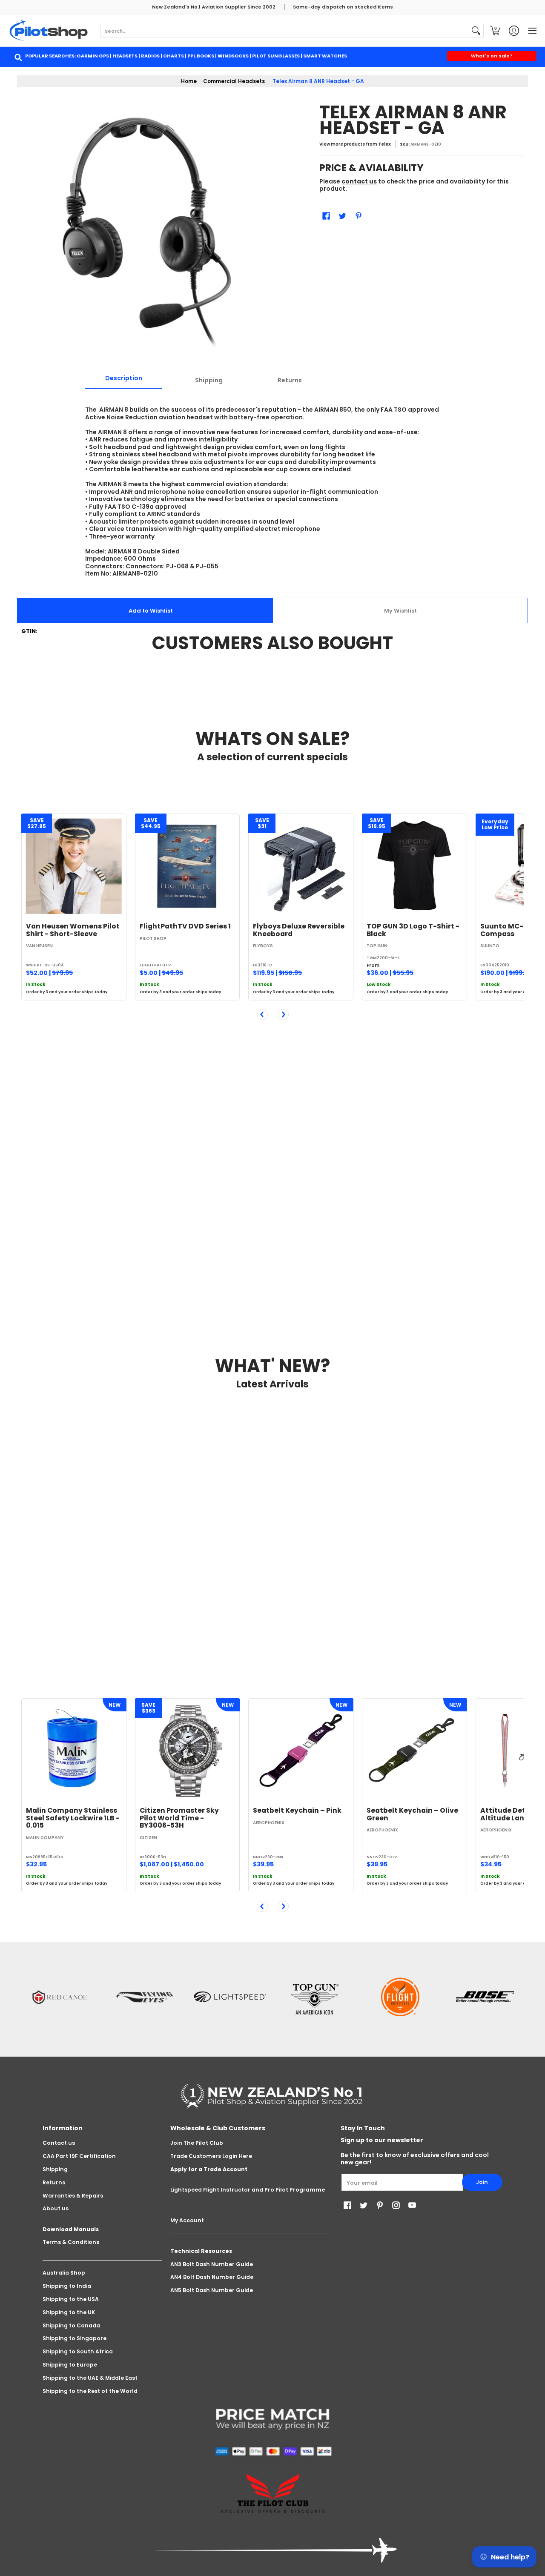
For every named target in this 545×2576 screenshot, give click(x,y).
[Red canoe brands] (60, 1997)
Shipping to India (67, 2286)
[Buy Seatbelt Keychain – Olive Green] (414, 1751)
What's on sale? (492, 56)
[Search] (476, 31)
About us (56, 2208)
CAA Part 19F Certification (79, 2156)
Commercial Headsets (234, 81)
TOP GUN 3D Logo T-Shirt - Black (413, 930)
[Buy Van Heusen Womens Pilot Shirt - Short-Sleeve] (74, 866)
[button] (495, 30)
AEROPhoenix (269, 1823)
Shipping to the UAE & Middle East (90, 2378)
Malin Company (45, 1838)
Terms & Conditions (71, 2242)
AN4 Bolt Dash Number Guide (212, 2277)
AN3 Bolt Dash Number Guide (212, 2264)
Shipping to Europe (70, 2365)
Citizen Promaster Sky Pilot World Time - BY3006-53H (179, 1818)
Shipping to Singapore (75, 2338)
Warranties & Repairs (73, 2196)
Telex (384, 144)
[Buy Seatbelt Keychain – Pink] (301, 1751)
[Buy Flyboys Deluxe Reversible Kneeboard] (301, 866)
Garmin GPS (93, 56)
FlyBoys (263, 946)
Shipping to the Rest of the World (90, 2391)
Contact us (59, 2143)
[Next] (283, 1014)
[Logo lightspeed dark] (230, 1997)
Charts (174, 56)
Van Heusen (39, 946)
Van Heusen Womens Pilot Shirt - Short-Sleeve (73, 930)
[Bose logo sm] (485, 1997)
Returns (54, 2182)
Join (482, 2182)
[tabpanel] (272, 487)
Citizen (148, 1838)
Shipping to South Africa (78, 2351)
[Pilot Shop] (49, 30)
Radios (150, 56)
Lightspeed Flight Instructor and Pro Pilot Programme (248, 2190)
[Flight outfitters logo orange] (400, 1997)
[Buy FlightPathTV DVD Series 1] (188, 866)
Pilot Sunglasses (276, 56)
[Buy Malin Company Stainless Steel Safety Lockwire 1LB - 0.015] (74, 1751)
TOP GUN (377, 946)
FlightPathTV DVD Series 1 (185, 926)
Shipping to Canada (71, 2325)
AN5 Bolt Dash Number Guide (212, 2290)
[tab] (123, 381)
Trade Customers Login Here (211, 2156)
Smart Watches (325, 56)
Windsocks (233, 56)
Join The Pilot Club (197, 2143)
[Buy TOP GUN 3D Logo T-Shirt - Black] (414, 866)
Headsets (125, 56)
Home (189, 81)
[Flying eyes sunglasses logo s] (145, 1997)
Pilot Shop (153, 938)
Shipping (55, 2169)
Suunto (490, 946)
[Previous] (262, 1014)
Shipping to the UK (69, 2312)
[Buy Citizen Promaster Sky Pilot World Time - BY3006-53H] (188, 1751)
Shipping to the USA (71, 2299)
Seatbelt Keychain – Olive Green (412, 1814)
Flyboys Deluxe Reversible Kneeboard (299, 930)
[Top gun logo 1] (315, 1997)
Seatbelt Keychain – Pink (297, 1810)
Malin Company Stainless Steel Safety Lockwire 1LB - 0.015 (73, 1818)
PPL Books (201, 56)
